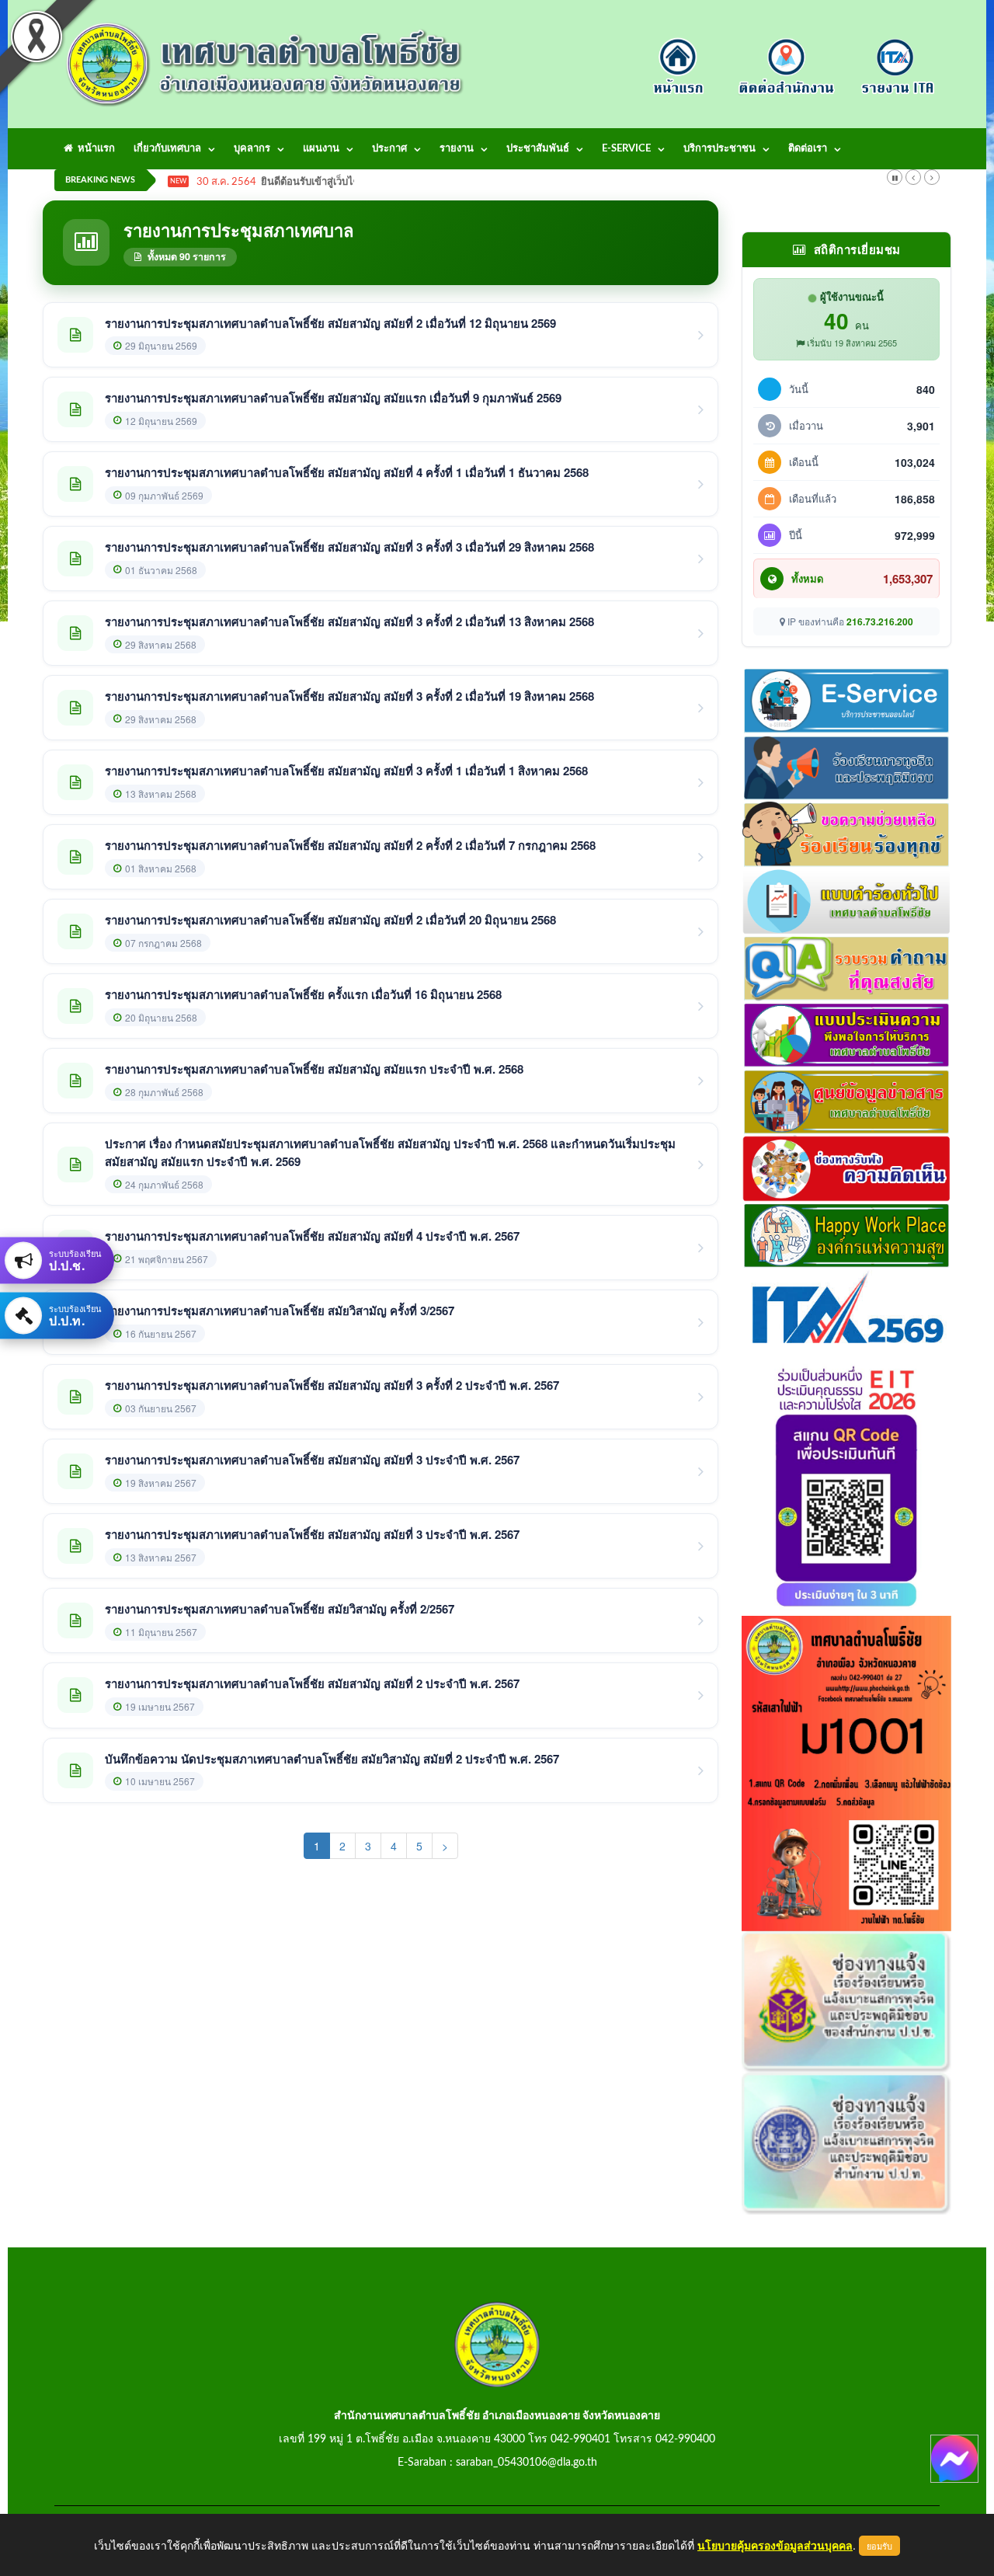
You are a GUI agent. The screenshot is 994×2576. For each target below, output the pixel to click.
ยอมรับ (879, 2546)
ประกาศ (389, 149)
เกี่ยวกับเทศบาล (167, 149)
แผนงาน (321, 149)
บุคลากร (252, 149)
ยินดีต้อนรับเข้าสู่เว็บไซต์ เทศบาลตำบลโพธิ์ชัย (360, 182)
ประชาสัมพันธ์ (538, 149)
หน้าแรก (94, 149)
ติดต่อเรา (808, 149)
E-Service (626, 149)
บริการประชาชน (719, 149)
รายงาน (457, 149)
